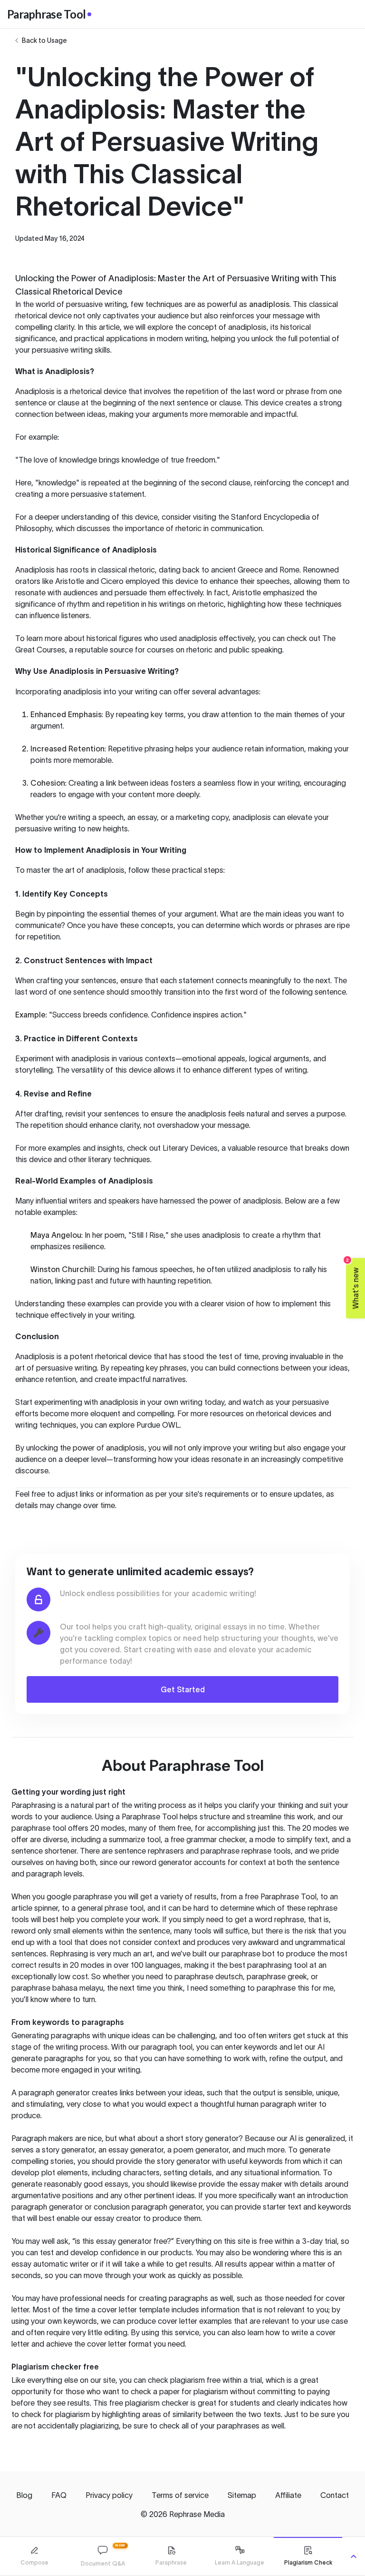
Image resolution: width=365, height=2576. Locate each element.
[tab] (34, 2556)
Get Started (183, 1689)
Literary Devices (190, 1148)
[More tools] (354, 2556)
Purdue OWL (158, 1425)
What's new (353, 1283)
